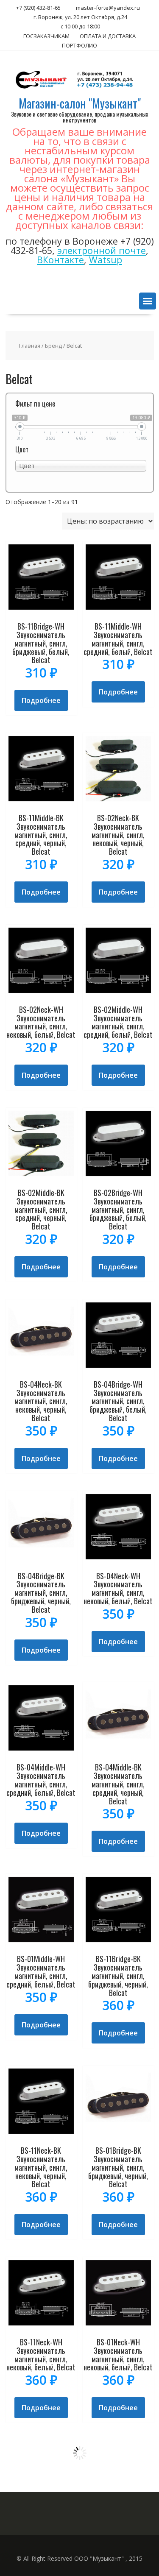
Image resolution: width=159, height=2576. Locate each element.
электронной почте (102, 250)
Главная (30, 346)
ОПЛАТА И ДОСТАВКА (108, 36)
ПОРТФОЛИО (79, 45)
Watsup (106, 260)
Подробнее (41, 700)
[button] (148, 301)
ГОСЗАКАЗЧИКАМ (46, 36)
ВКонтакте (60, 260)
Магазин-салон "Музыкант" (80, 103)
